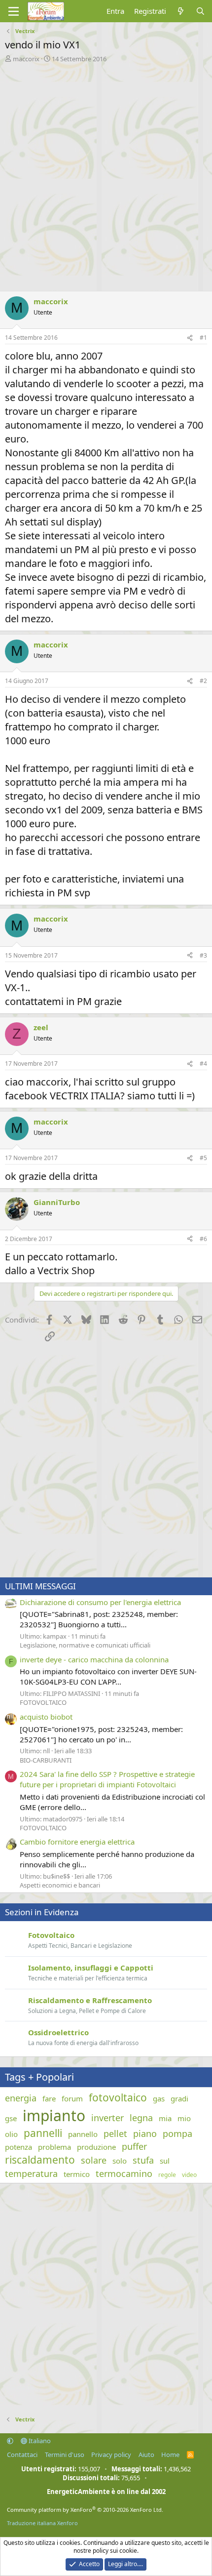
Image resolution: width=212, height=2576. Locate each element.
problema (54, 2147)
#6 (203, 1239)
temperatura (31, 2173)
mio (184, 2118)
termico (77, 2174)
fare (49, 2098)
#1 (203, 338)
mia (165, 2118)
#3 (203, 955)
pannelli (43, 2133)
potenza (18, 2147)
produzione (96, 2147)
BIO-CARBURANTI (46, 1760)
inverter (107, 2118)
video (189, 2175)
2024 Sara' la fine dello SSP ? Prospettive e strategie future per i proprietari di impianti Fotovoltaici (107, 1779)
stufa (143, 2160)
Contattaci (22, 2455)
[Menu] (14, 11)
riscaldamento (40, 2160)
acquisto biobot (46, 1717)
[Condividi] (190, 338)
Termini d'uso (65, 2455)
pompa (177, 2133)
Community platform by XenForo (85, 2510)
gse (11, 2118)
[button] (10, 2441)
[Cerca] (200, 11)
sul (165, 2161)
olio (11, 2134)
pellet (115, 2133)
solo (120, 2161)
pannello (83, 2134)
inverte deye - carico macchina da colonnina (94, 1659)
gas (159, 2098)
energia (21, 2098)
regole (167, 2175)
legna (141, 2118)
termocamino (124, 2173)
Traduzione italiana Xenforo (42, 2523)
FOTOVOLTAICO (43, 1702)
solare (94, 2160)
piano (145, 2133)
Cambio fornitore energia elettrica (77, 1842)
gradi (179, 2098)
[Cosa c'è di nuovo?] (181, 11)
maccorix (26, 59)
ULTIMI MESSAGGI (40, 1586)
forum (72, 2098)
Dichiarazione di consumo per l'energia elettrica (100, 1602)
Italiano (39, 2441)
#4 (203, 1064)
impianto (54, 2115)
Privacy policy (111, 2455)
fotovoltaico (118, 2097)
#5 (203, 1158)
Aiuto (146, 2455)
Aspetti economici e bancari (60, 1885)
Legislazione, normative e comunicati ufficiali (85, 1645)
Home (170, 2455)
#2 (203, 681)
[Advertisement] (106, 174)
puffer (134, 2146)
